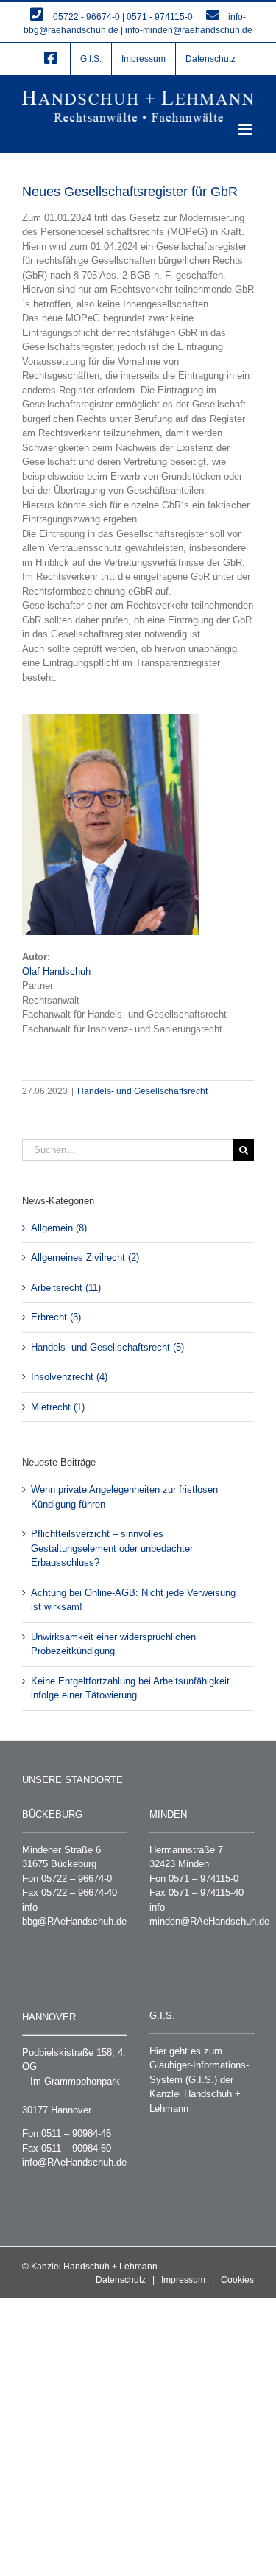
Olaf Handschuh (56, 972)
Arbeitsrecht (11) (66, 1288)
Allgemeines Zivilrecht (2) (85, 1257)
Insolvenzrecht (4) (69, 1377)
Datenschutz (121, 2280)
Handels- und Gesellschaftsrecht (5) (107, 1347)
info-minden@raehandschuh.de (189, 30)
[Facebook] (51, 59)
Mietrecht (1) (58, 1407)
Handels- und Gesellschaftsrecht (142, 1091)
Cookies (237, 2280)
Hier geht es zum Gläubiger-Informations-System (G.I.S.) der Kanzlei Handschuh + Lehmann (199, 2080)
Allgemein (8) (59, 1228)
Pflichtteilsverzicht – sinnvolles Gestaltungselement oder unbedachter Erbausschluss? (112, 1548)
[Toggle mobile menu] (246, 129)
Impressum (183, 2280)
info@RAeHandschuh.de (74, 2162)
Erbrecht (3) (56, 1317)
